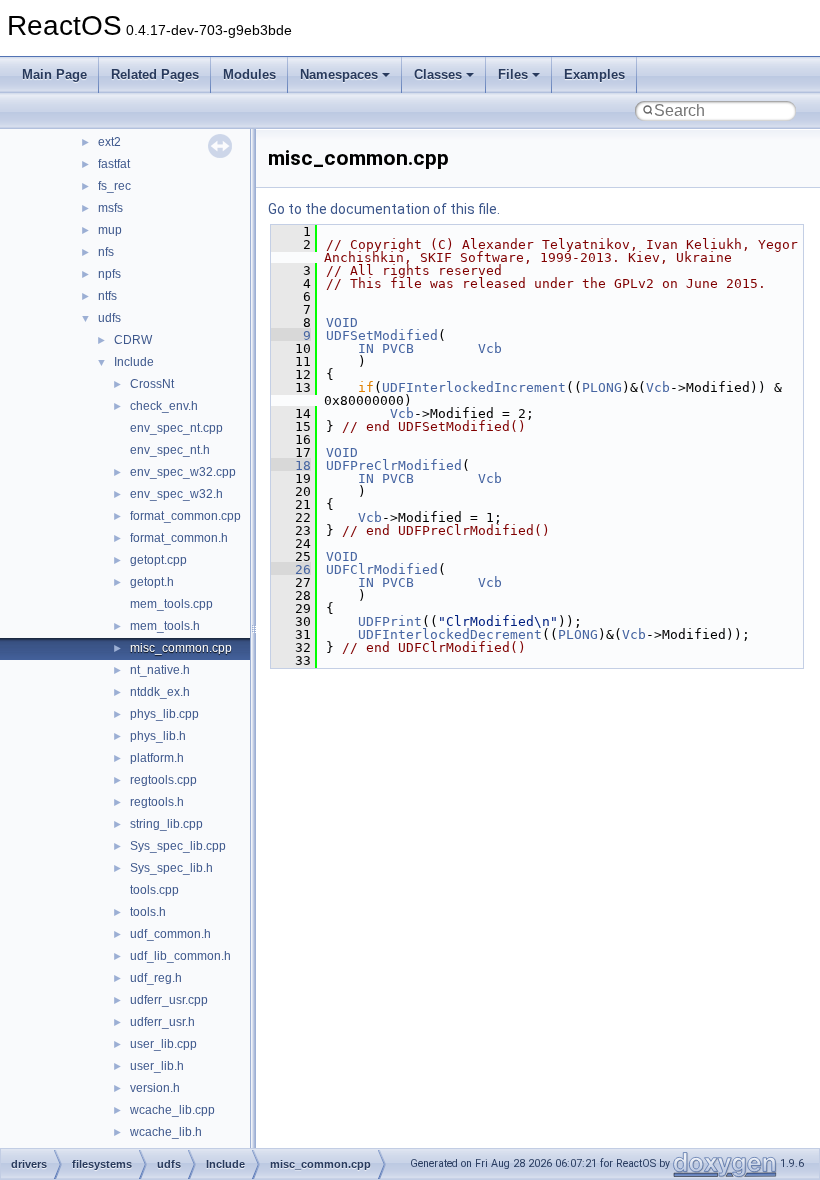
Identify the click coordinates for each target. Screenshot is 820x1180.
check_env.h (164, 406)
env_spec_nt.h (170, 450)
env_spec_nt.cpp (176, 428)
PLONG (602, 387)
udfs (109, 318)
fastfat (114, 164)
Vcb (490, 348)
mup (110, 230)
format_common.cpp (185, 516)
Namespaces (339, 74)
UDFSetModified (382, 335)
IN (366, 348)
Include (134, 362)
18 (291, 465)
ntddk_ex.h (160, 692)
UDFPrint (390, 621)
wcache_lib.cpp (172, 1110)
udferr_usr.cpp (169, 1000)
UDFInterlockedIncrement (474, 387)
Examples (594, 74)
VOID (342, 322)
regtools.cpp (163, 780)
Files (513, 74)
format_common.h (179, 538)
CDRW (133, 340)
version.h (155, 1088)
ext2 (109, 142)
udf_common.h (170, 934)
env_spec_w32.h (176, 494)
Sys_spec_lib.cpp (178, 846)
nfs (106, 252)
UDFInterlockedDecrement (450, 634)
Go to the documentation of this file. (384, 209)
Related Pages (155, 74)
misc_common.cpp (181, 648)
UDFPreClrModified (394, 465)
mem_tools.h (165, 626)
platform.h (157, 758)
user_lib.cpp (163, 1044)
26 (291, 569)
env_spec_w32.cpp (183, 472)
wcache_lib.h (166, 1132)
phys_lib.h (158, 736)
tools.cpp (154, 890)
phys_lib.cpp (164, 714)
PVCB (398, 348)
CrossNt (152, 384)
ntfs (107, 296)
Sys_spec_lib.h (171, 868)
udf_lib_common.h (180, 956)
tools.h (148, 912)
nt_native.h (160, 670)
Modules (249, 74)
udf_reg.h (156, 978)
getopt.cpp (158, 560)
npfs (109, 274)
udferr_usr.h (162, 1022)
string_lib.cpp (166, 824)
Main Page (54, 74)
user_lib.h (157, 1066)
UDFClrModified (382, 569)
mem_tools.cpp (171, 604)
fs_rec (114, 186)
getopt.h (152, 582)
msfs (110, 208)
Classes (438, 74)
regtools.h (157, 802)
